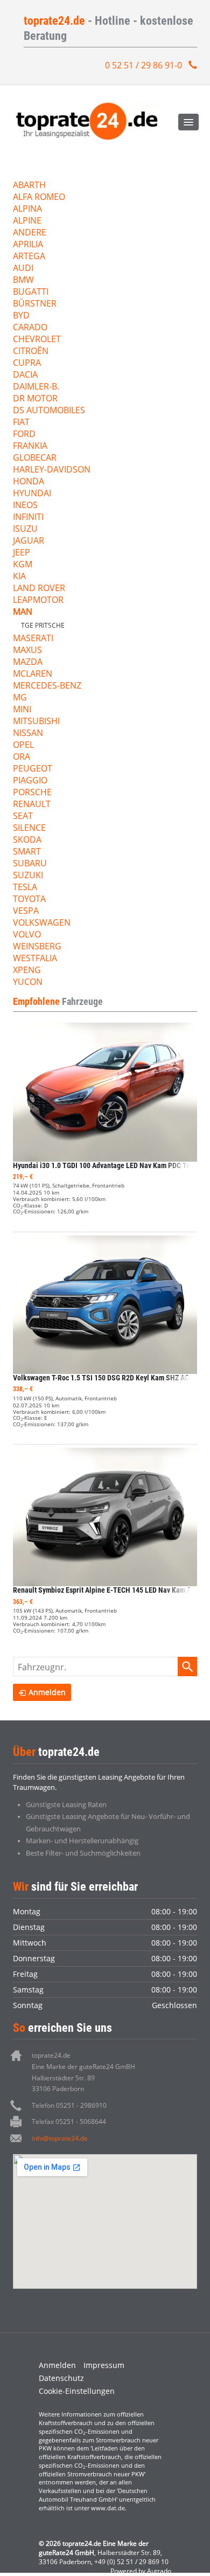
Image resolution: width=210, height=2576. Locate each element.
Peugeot (33, 769)
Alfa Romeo (39, 197)
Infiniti (28, 518)
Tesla (25, 888)
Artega (29, 257)
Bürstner (35, 304)
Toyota (29, 900)
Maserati (33, 639)
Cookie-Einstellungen (77, 2391)
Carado (30, 328)
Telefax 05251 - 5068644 (69, 2122)
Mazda (28, 662)
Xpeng (27, 971)
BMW (23, 280)
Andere (30, 233)
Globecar (35, 458)
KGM (23, 565)
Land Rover (39, 589)
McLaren (33, 674)
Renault (32, 805)
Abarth (29, 186)
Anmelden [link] (47, 1692)
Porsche (32, 793)
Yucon (28, 983)
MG (20, 698)
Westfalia (35, 959)
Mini (22, 710)
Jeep (22, 553)
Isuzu (25, 529)
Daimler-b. (36, 387)
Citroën (31, 352)
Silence (29, 828)
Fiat (21, 423)
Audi (23, 269)
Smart (27, 852)
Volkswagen (42, 923)
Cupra (27, 363)
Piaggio (30, 781)
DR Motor (35, 399)
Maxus (27, 651)
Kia (19, 577)
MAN (23, 612)
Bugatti (31, 292)
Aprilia (28, 245)
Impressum (104, 2365)
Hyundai (32, 494)
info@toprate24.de (60, 2138)
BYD (21, 316)
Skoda (27, 840)
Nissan (28, 734)
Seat (23, 817)
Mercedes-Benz (47, 686)
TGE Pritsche (43, 625)
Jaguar (29, 541)
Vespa (26, 911)
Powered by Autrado (141, 2571)
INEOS (25, 506)
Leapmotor (38, 600)
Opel (23, 745)
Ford (24, 435)
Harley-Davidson (52, 470)
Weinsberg (37, 947)
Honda (29, 482)
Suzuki (28, 876)
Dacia (25, 375)
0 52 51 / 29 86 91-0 (143, 65)
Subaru (30, 864)
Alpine (27, 221)
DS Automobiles (49, 411)
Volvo (27, 935)
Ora (22, 757)
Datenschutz (61, 2378)
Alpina (27, 209)
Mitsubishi (36, 722)
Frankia (30, 446)
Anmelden (57, 2365)
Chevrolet (37, 340)
